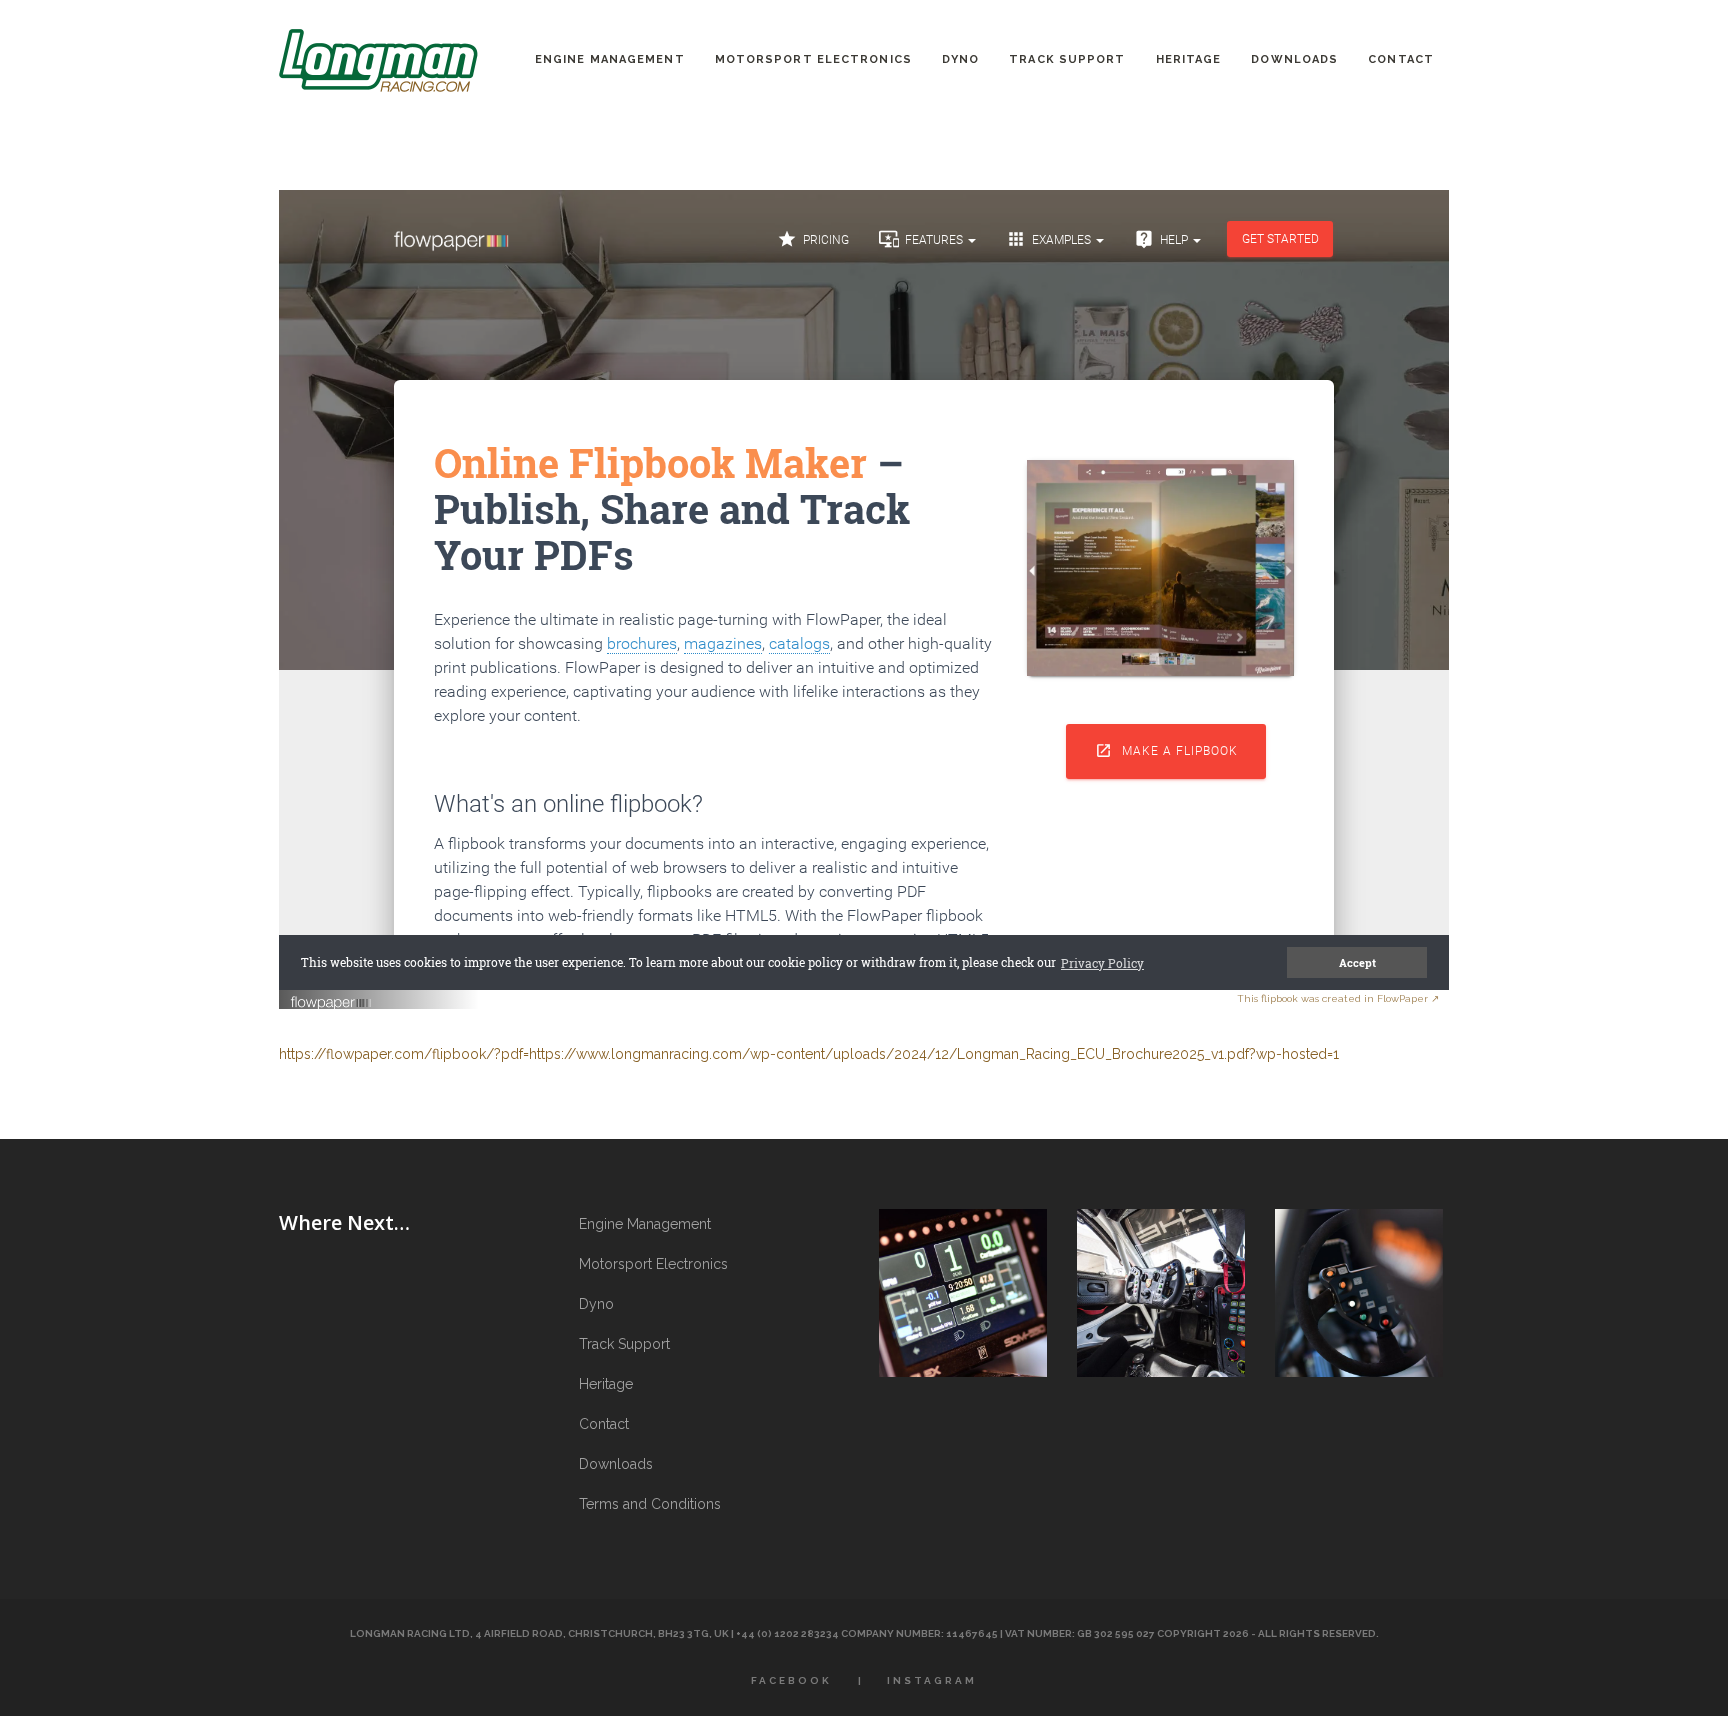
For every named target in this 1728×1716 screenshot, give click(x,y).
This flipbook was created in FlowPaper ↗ (1338, 998)
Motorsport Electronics (653, 1264)
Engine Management (645, 1224)
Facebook (791, 1680)
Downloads (616, 1464)
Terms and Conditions (650, 1504)
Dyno (596, 1304)
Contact (604, 1424)
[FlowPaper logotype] (331, 996)
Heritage (606, 1384)
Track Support (624, 1344)
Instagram (932, 1680)
